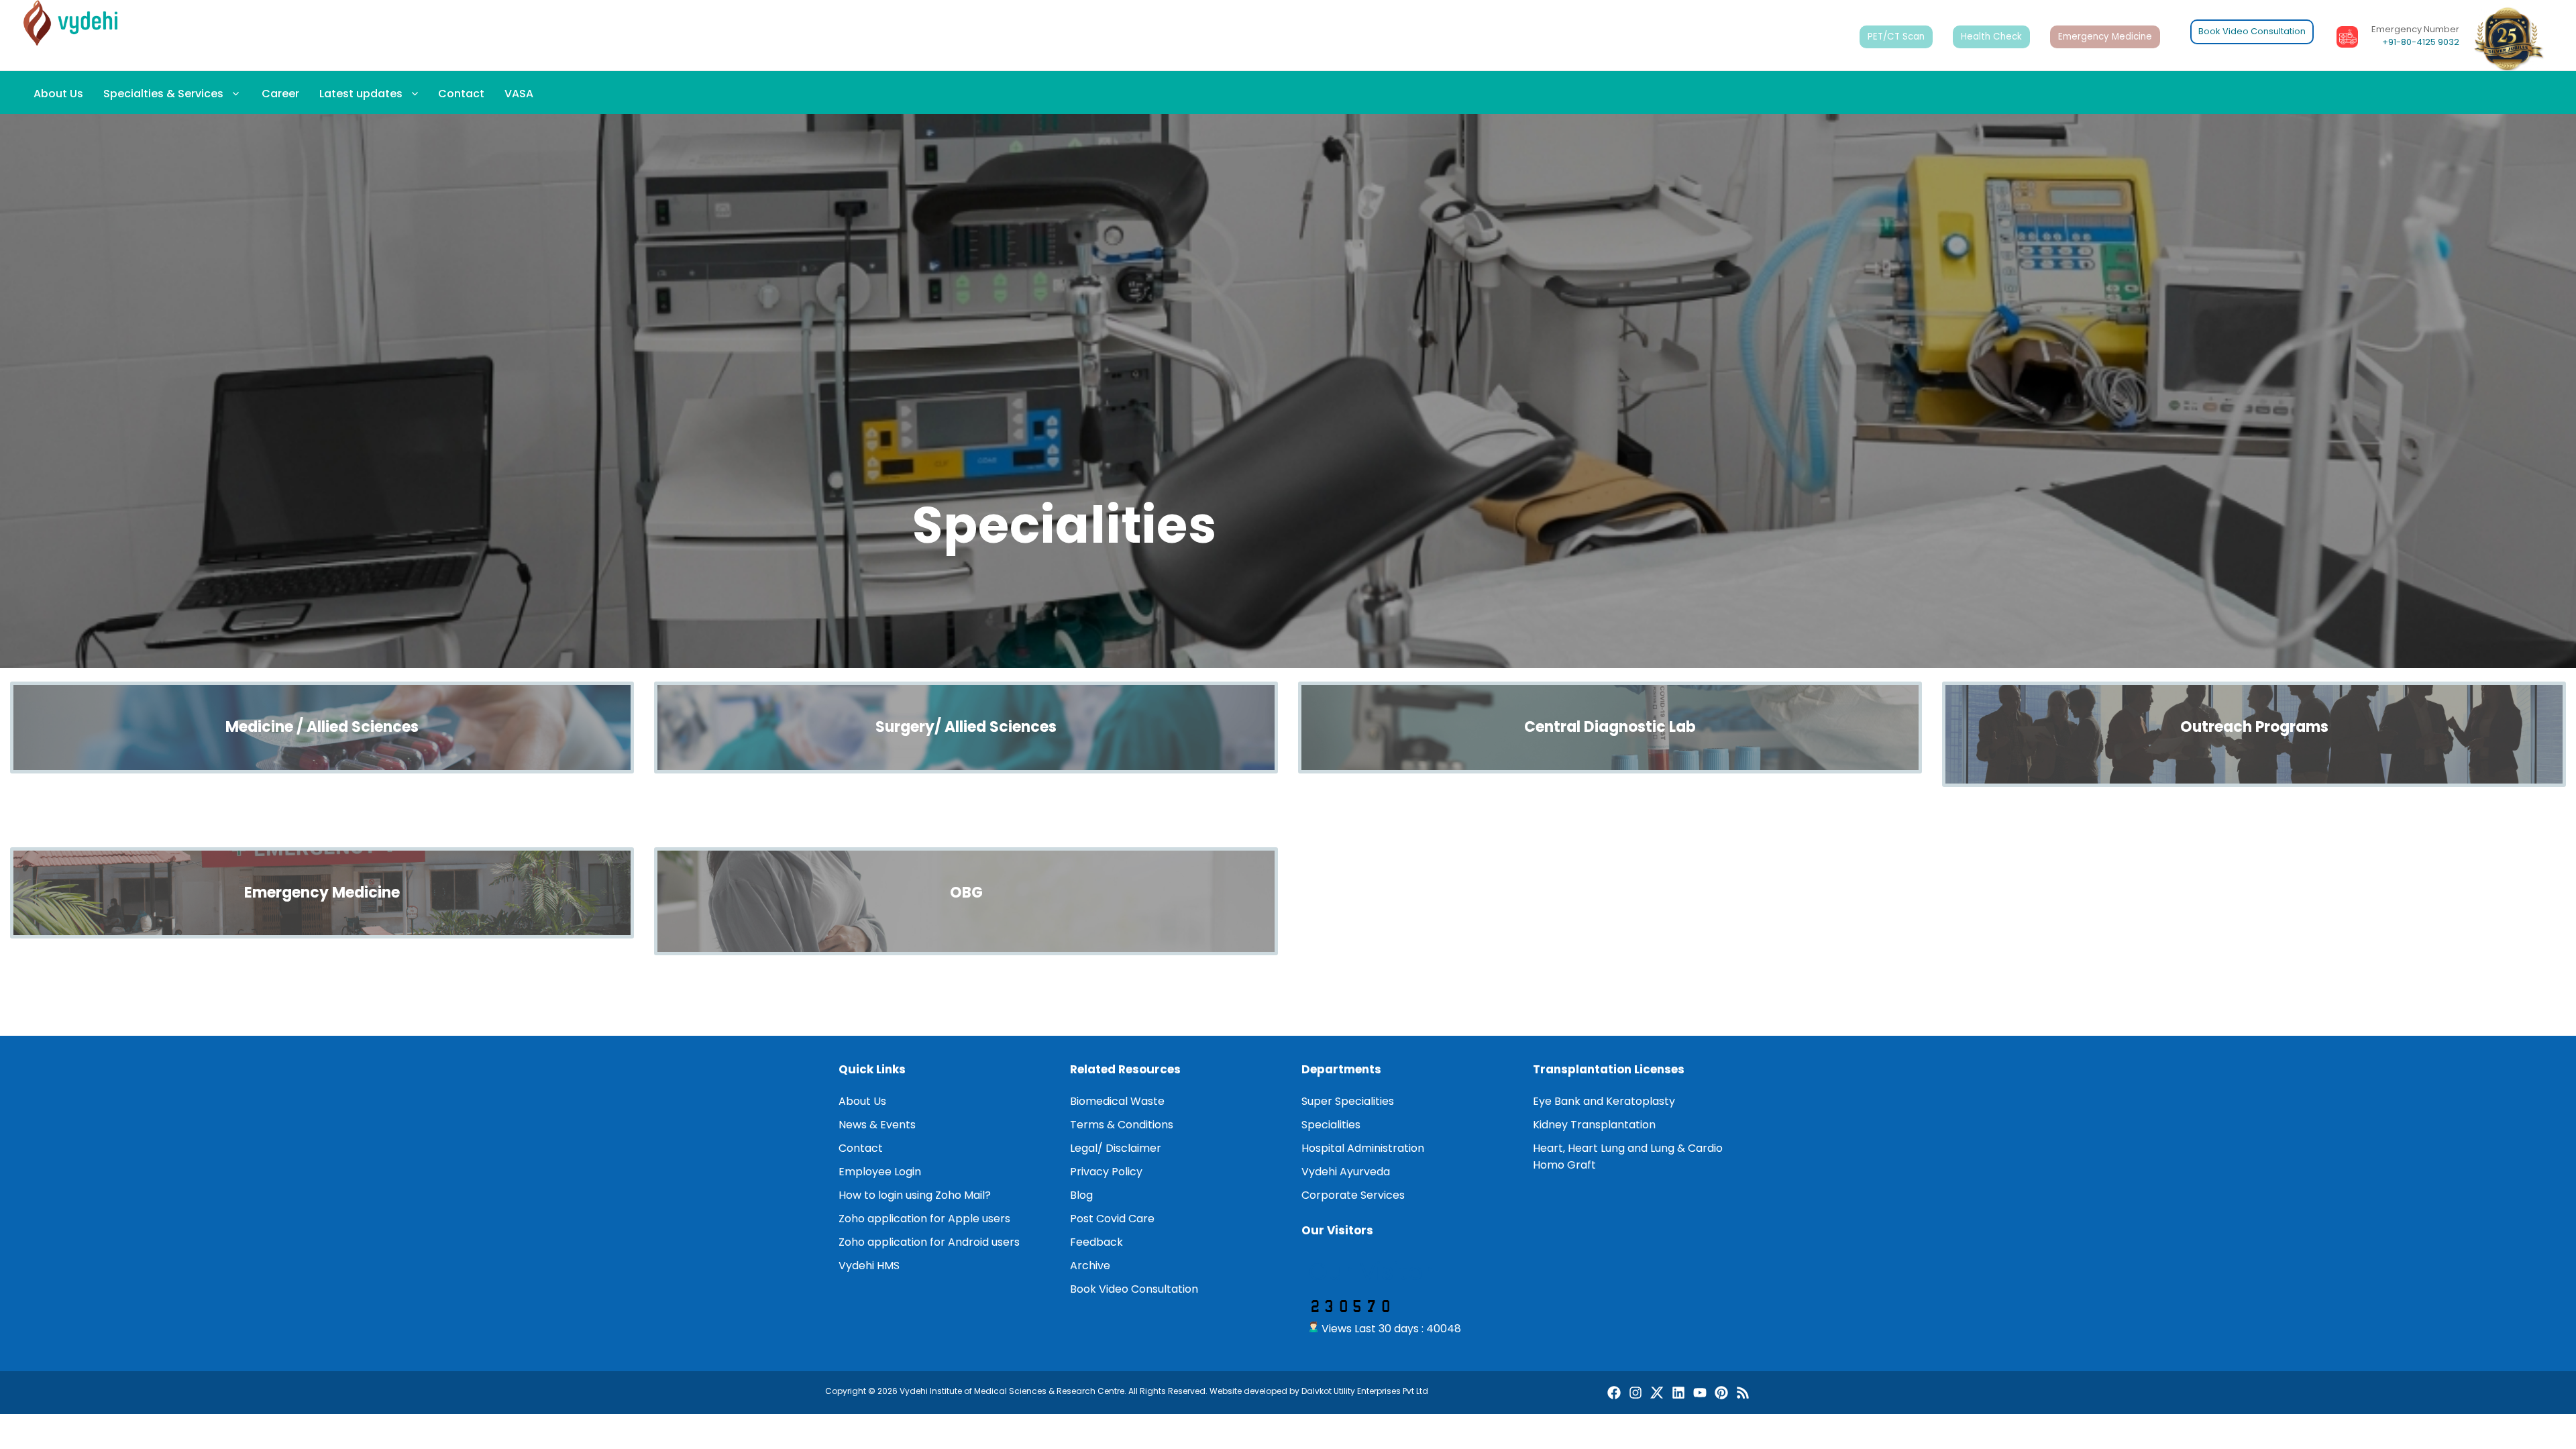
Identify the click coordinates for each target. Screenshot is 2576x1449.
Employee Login (880, 1172)
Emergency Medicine (2105, 37)
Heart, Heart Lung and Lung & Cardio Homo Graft (1628, 1157)
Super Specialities (1348, 1101)
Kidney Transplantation (1594, 1125)
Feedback (1096, 1242)
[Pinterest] (1721, 1393)
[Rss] (1743, 1393)
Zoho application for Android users (929, 1242)
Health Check (1991, 37)
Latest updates (361, 94)
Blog (1081, 1195)
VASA (519, 94)
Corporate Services (1353, 1195)
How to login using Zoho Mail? (915, 1195)
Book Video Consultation (2252, 31)
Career (279, 94)
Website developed (1248, 1391)
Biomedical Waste (1117, 1101)
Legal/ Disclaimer (1116, 1148)
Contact (461, 94)
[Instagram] (1635, 1393)
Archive (1090, 1266)
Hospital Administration (1363, 1148)
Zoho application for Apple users (924, 1219)
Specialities (1331, 1125)
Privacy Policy (1106, 1172)
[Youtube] (1700, 1393)
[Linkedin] (1678, 1393)
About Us (58, 94)
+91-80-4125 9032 (2421, 42)
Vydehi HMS (869, 1266)
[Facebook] (1614, 1393)
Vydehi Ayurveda (1346, 1172)
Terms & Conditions (1122, 1125)
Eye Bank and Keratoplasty (1604, 1101)
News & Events (877, 1125)
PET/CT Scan (1896, 37)
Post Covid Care (1112, 1219)
